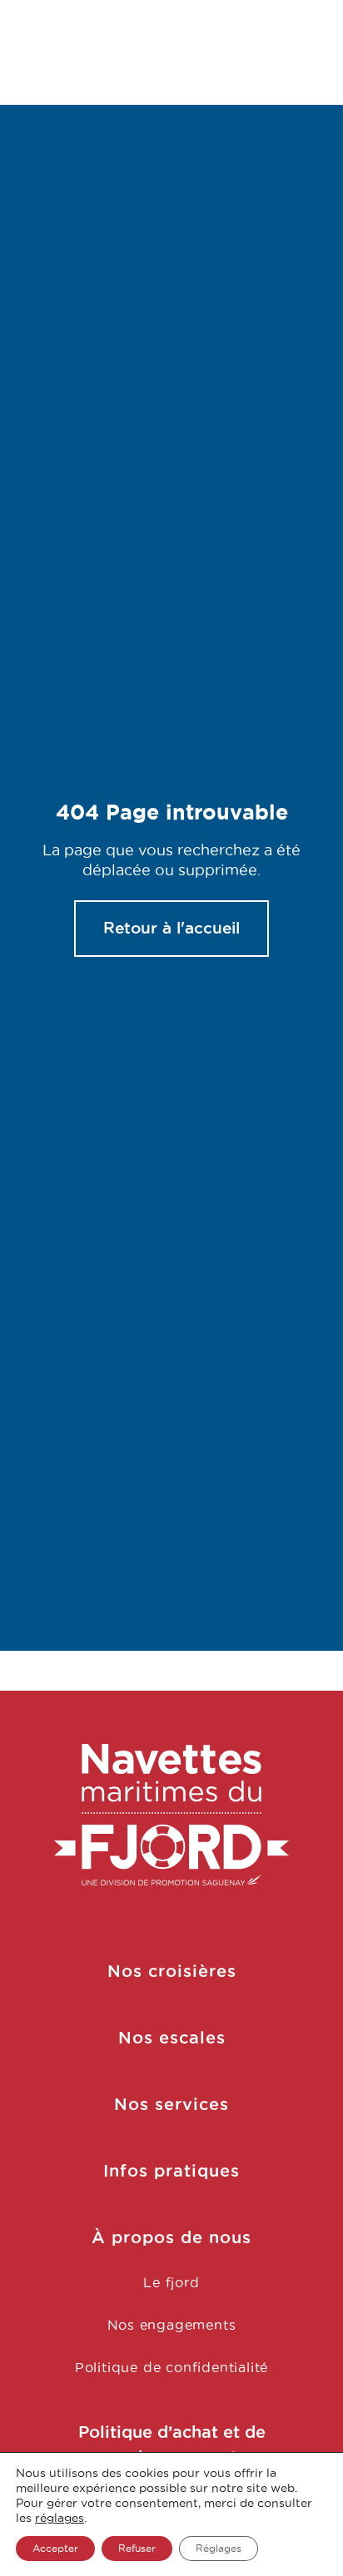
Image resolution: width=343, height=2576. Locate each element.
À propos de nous (171, 2237)
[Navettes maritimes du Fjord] (171, 1815)
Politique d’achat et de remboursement (172, 2445)
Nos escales (172, 2038)
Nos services (171, 2104)
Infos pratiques (171, 2171)
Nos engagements (172, 2325)
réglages (60, 2518)
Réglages (219, 2548)
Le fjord (171, 2282)
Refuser (137, 2548)
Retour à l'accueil (171, 928)
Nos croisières (172, 1971)
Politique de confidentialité (171, 2367)
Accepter (55, 2548)
